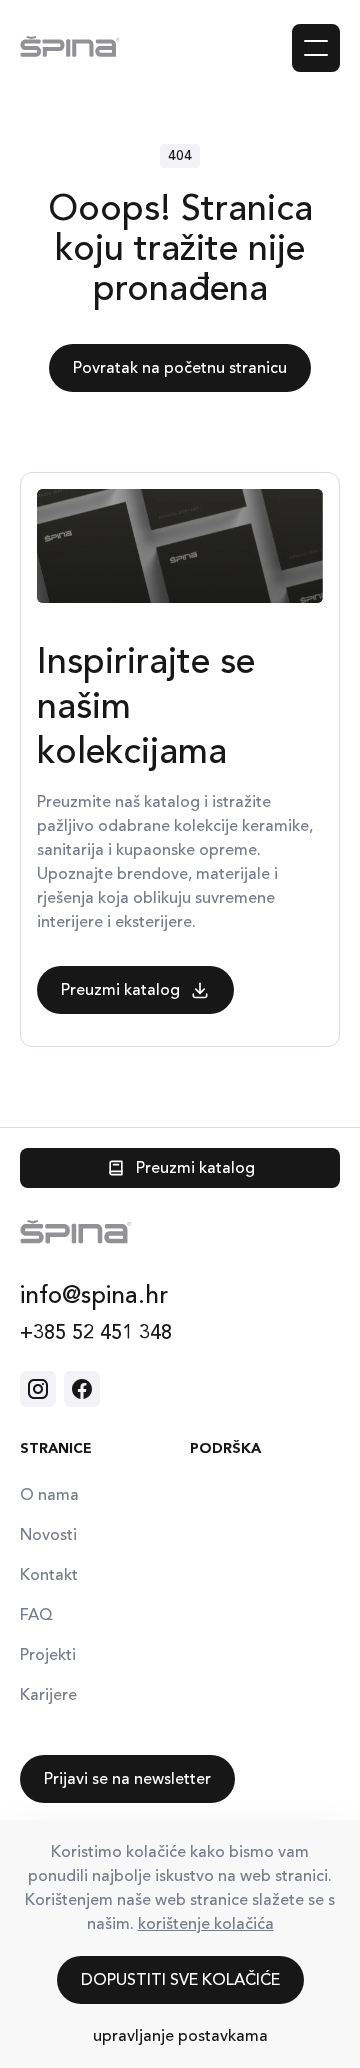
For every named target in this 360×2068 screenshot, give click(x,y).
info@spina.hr (94, 1295)
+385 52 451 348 (96, 1332)
